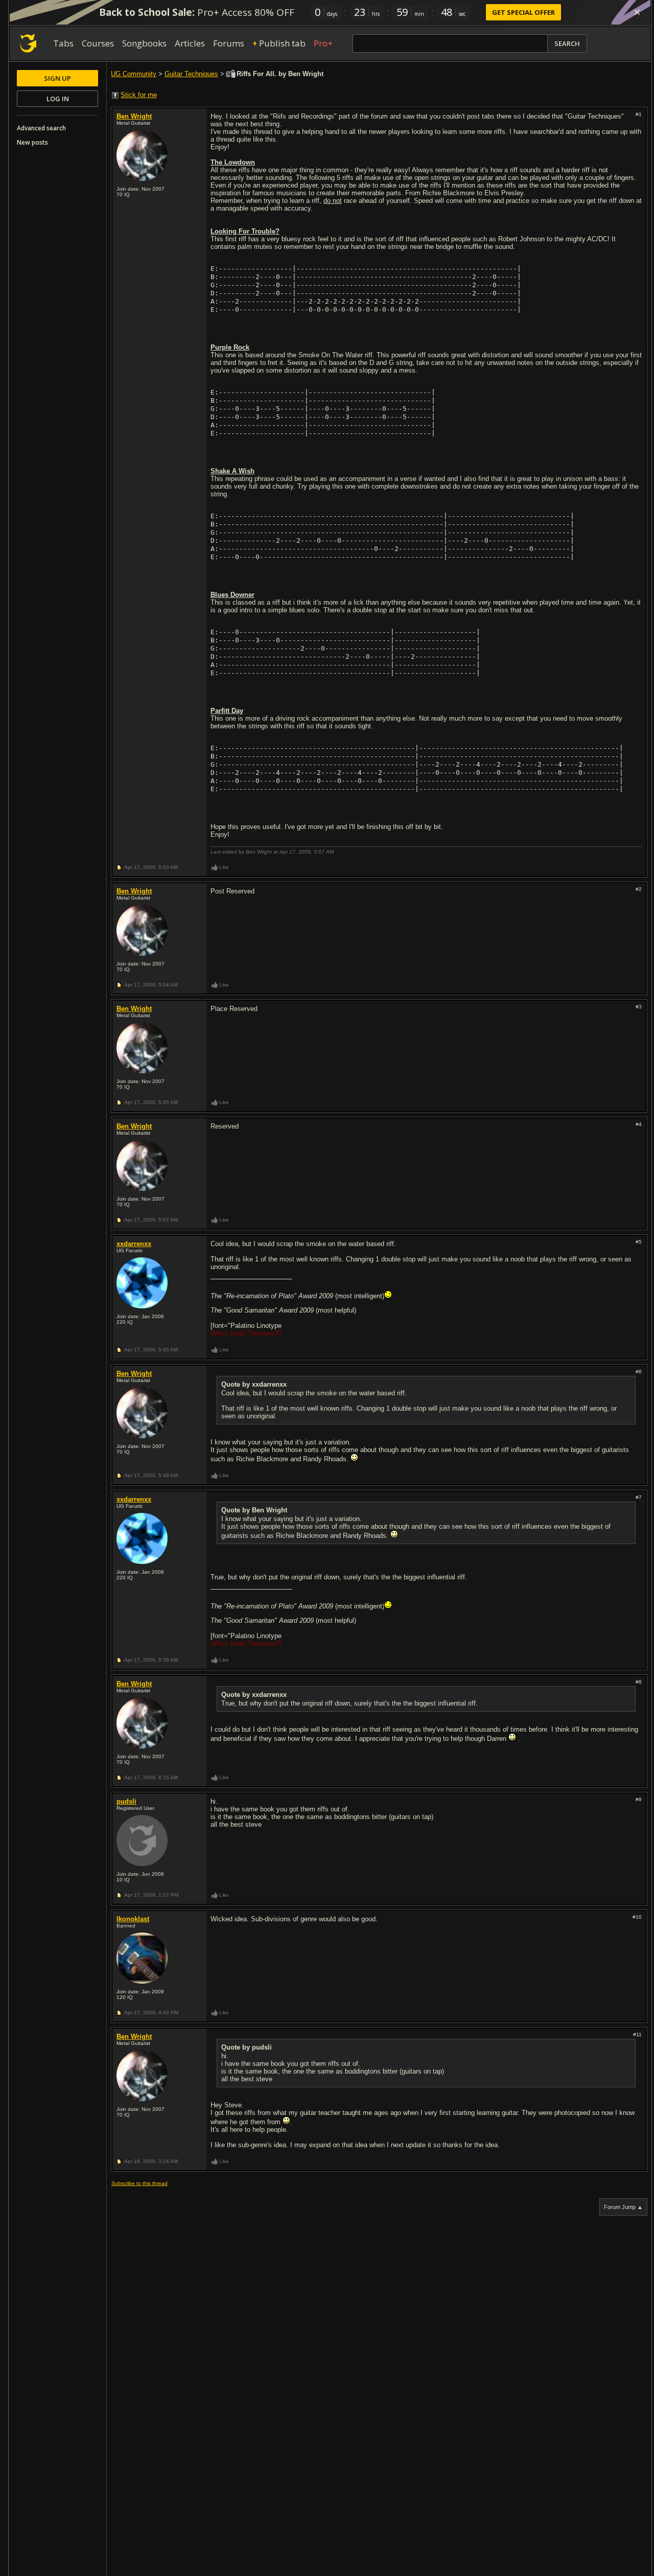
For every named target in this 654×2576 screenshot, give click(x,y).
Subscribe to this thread (139, 2183)
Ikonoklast (133, 1919)
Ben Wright (134, 116)
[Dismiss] (637, 12)
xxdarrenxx (134, 1244)
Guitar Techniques (191, 74)
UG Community (134, 74)
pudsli (126, 1801)
